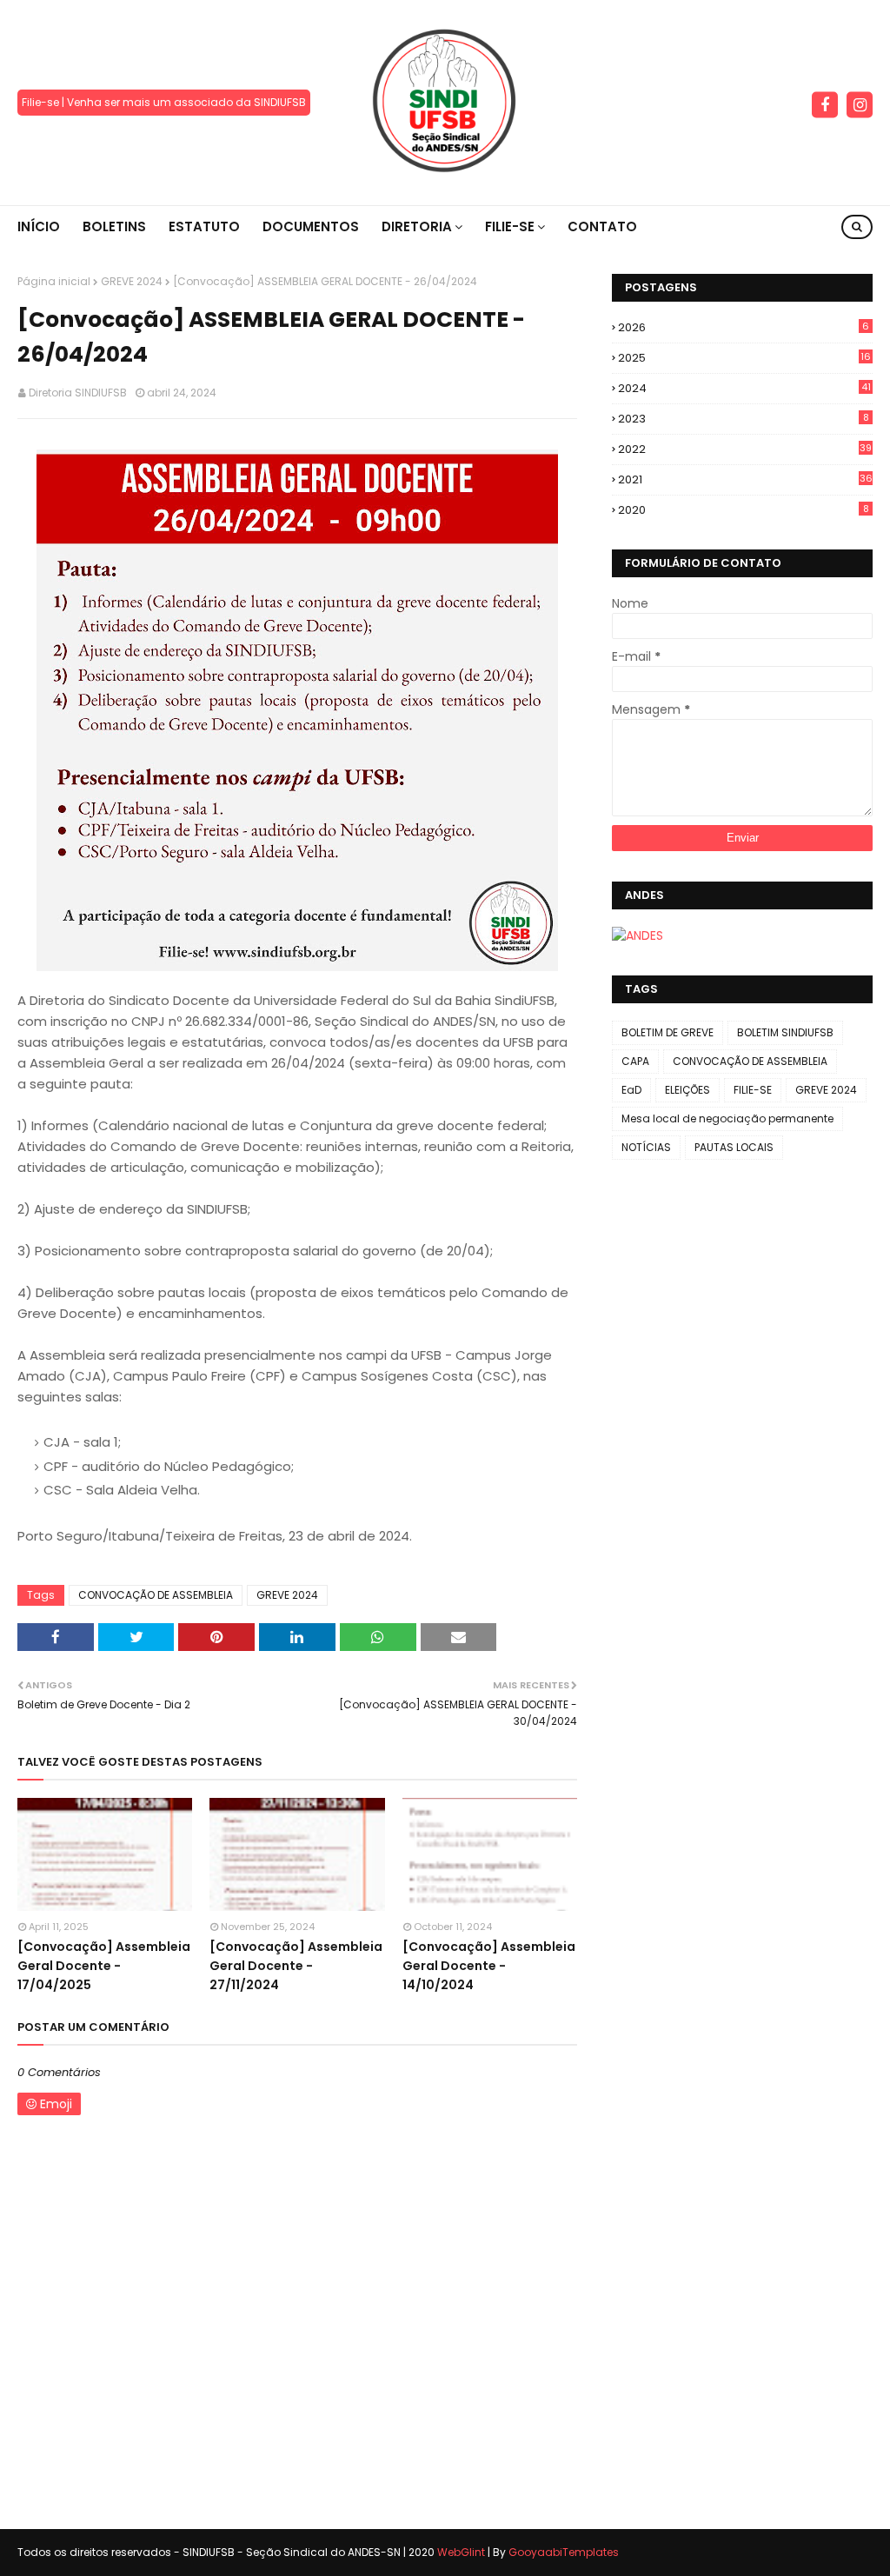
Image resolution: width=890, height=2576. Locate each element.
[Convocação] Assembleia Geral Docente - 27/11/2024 (296, 1966)
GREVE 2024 (132, 281)
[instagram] (860, 105)
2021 (745, 479)
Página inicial (54, 281)
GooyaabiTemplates (564, 2552)
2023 (744, 419)
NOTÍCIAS (646, 1147)
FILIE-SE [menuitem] (510, 226)
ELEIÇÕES (687, 1090)
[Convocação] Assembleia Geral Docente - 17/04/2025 (104, 1966)
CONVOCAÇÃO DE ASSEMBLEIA (156, 1595)
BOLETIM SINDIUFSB (785, 1032)
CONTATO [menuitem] (602, 226)
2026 (744, 327)
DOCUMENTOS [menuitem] (311, 226)
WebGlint (461, 2552)
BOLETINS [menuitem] (114, 226)
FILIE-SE (753, 1090)
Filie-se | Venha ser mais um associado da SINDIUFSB (164, 102)
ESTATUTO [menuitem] (204, 226)
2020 (744, 510)
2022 (745, 449)
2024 (744, 388)
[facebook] (825, 105)
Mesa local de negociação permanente (727, 1118)
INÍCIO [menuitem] (39, 226)
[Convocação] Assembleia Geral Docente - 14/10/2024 (489, 1966)
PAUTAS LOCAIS (734, 1147)
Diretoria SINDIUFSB (78, 393)
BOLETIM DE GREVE (667, 1032)
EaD (631, 1090)
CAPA (635, 1061)
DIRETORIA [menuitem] (417, 226)
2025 (744, 358)
